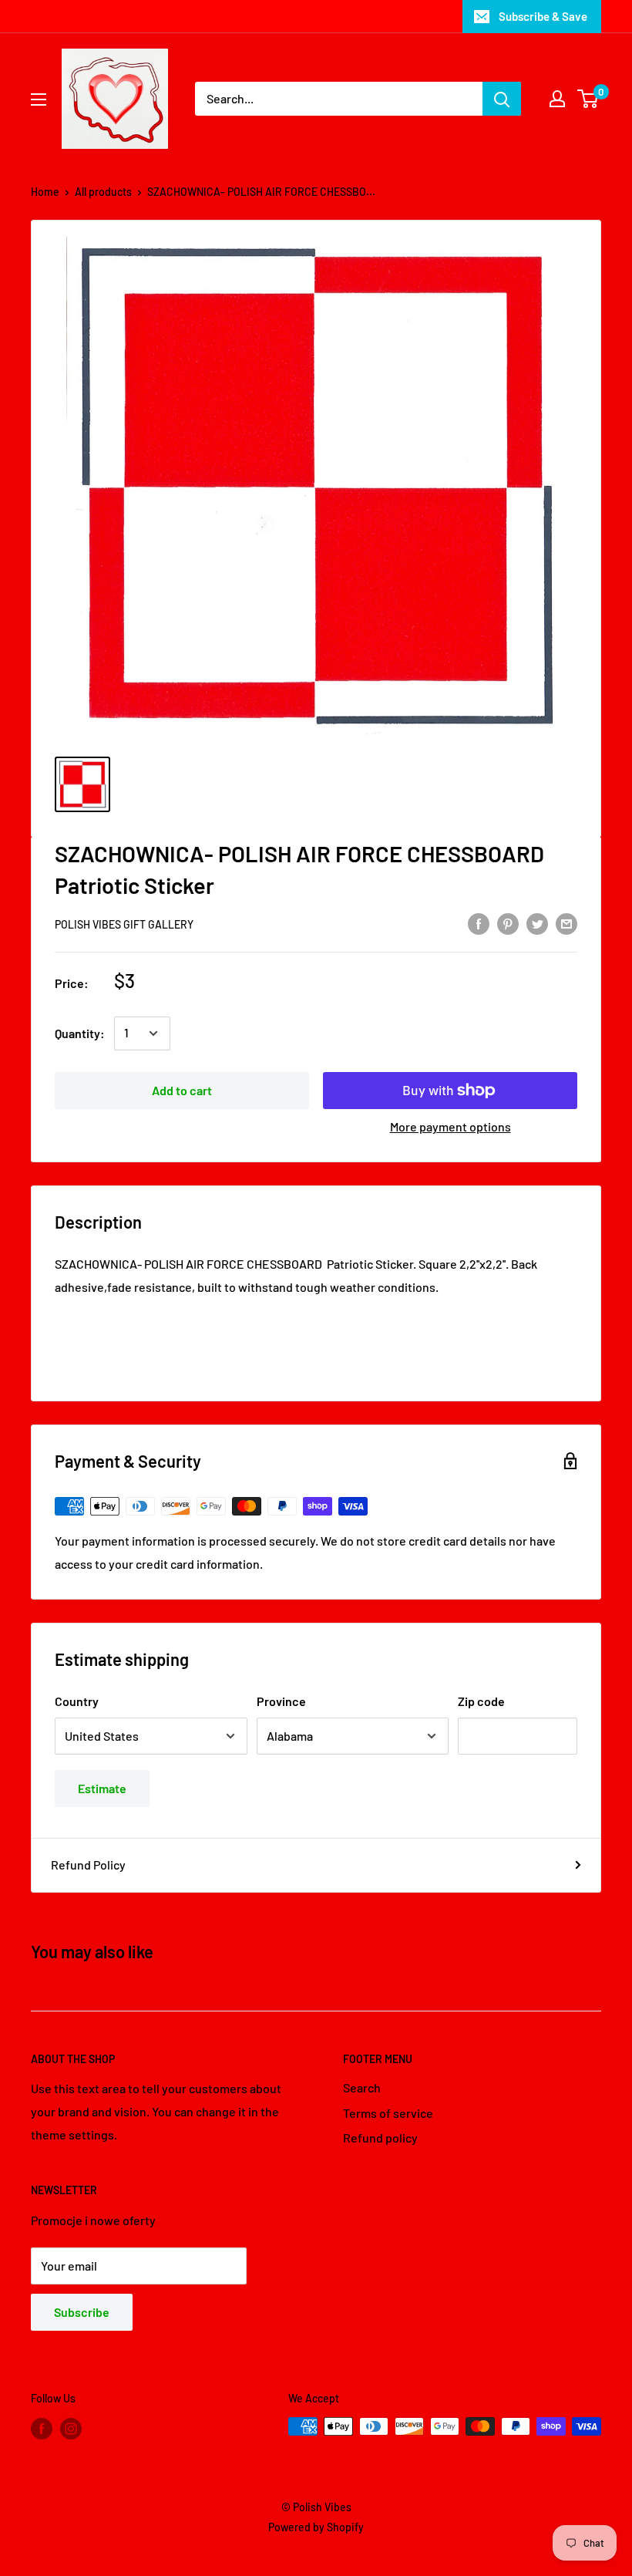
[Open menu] (39, 99)
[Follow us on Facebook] (42, 2428)
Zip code (481, 1701)
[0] (588, 99)
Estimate (102, 1788)
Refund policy (380, 2138)
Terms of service (388, 2113)
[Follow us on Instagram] (71, 2428)
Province (281, 1701)
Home (45, 192)
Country (77, 1701)
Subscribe (82, 2312)
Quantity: (80, 1033)
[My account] (557, 99)
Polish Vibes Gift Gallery (124, 924)
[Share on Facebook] (479, 923)
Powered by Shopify (316, 2527)
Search (362, 2087)
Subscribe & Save (543, 16)
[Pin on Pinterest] (508, 923)
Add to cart (182, 1090)
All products (103, 192)
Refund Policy (88, 1865)
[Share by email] (566, 923)
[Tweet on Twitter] (537, 923)
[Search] (502, 99)
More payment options (450, 1126)
